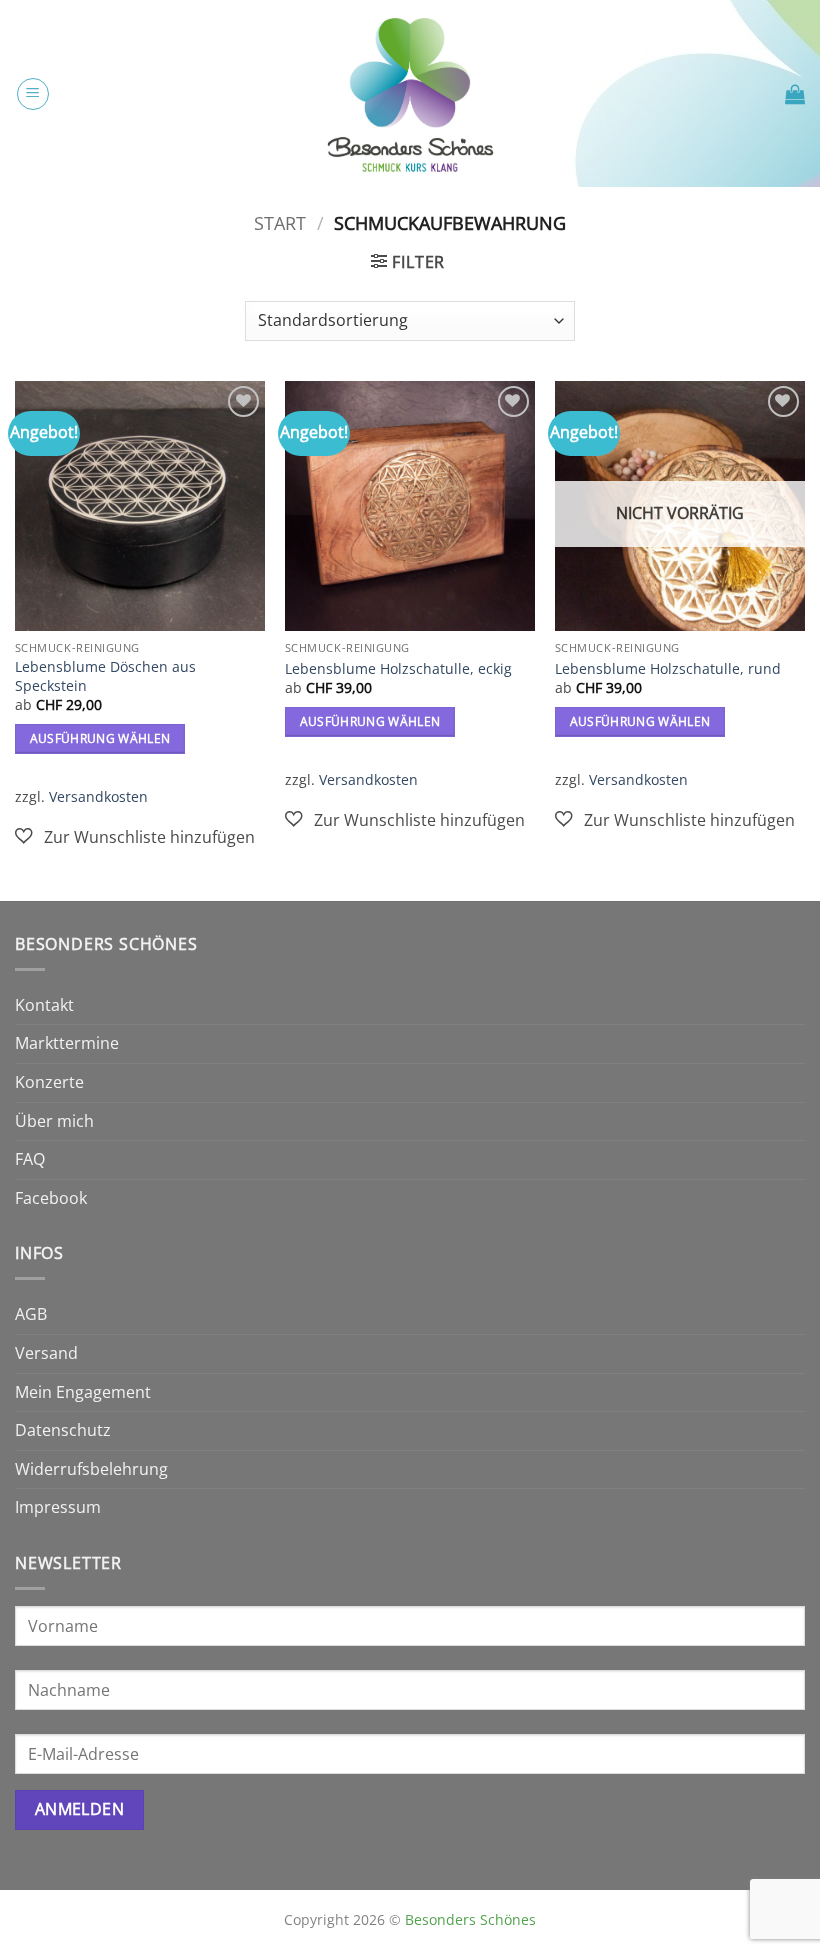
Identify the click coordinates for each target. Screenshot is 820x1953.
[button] (33, 94)
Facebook (51, 1198)
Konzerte (49, 1082)
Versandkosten (98, 796)
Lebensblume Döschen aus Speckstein (105, 676)
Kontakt (44, 1005)
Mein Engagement (83, 1392)
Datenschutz (63, 1430)
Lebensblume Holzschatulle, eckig (398, 669)
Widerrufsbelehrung (91, 1469)
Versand (46, 1353)
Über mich (54, 1121)
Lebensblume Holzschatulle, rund (668, 669)
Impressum (58, 1507)
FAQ (30, 1159)
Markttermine (67, 1043)
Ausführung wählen (100, 738)
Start (280, 222)
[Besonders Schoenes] (410, 93)
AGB (31, 1314)
